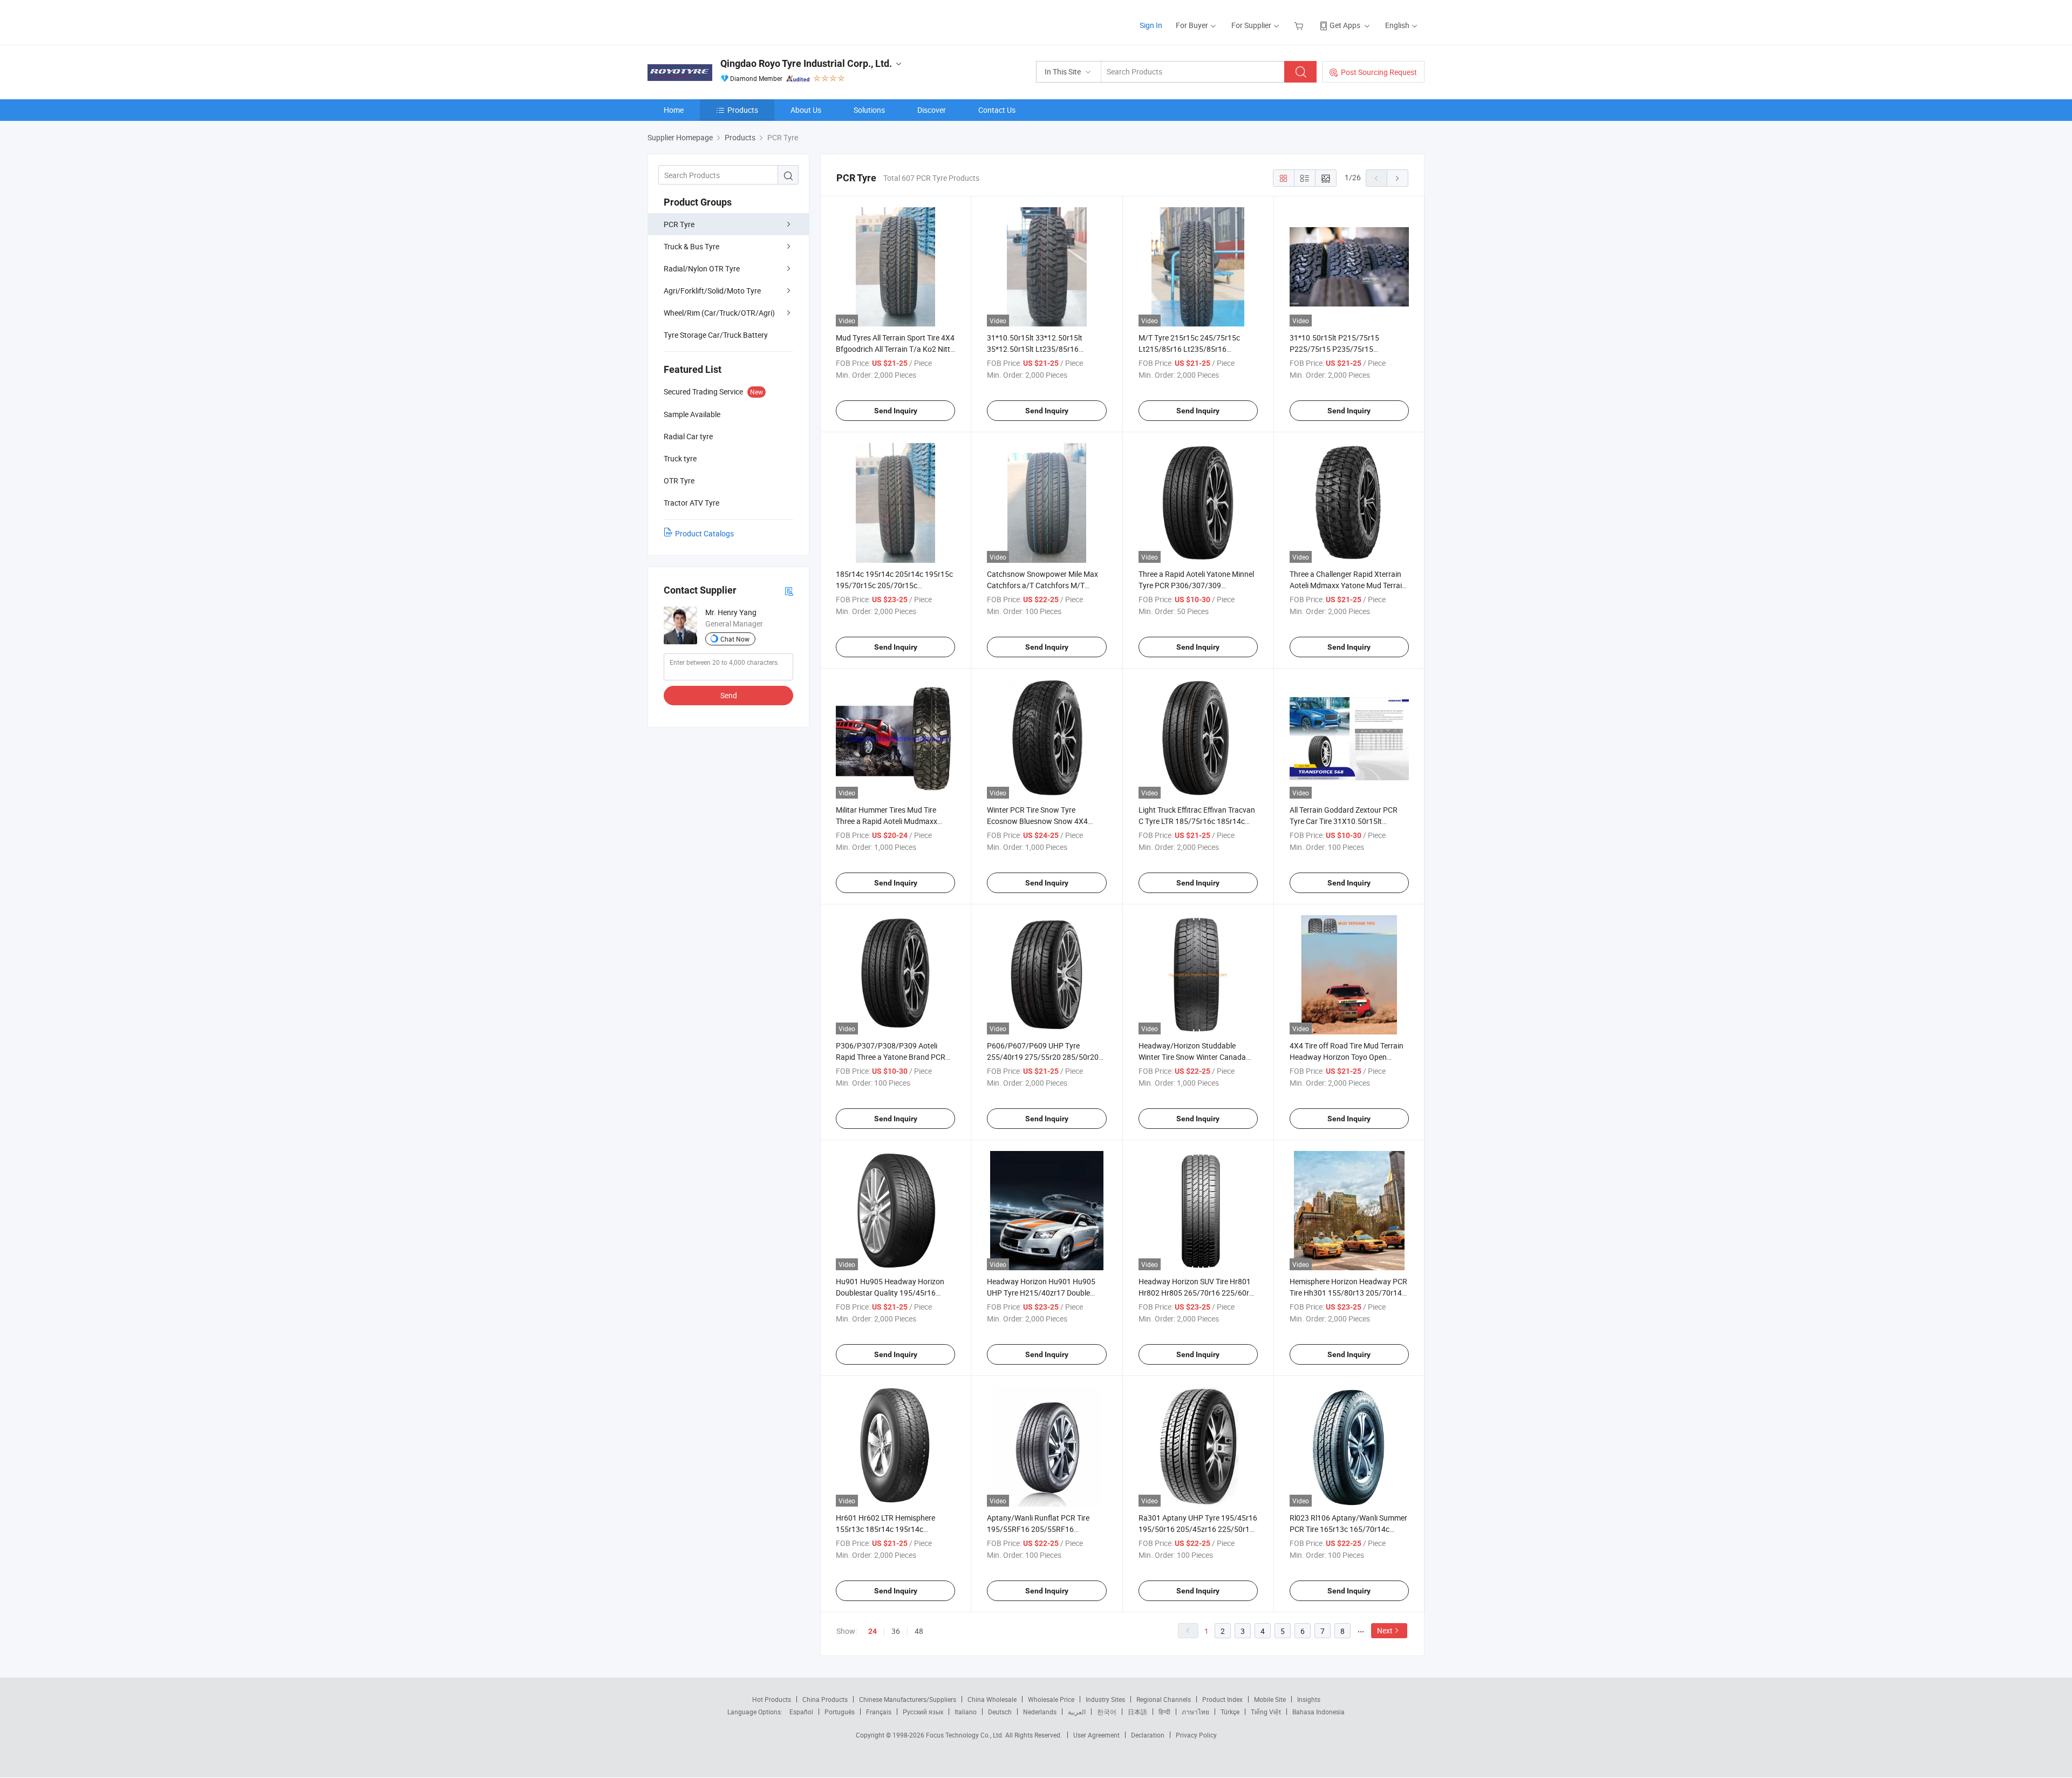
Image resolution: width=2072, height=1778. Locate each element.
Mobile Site (1270, 1699)
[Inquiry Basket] (1300, 25)
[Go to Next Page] (1398, 178)
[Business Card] (789, 591)
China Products (825, 1699)
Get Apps (1345, 25)
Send (729, 695)
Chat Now (735, 639)
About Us (806, 110)
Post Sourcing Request (1379, 72)
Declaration (1148, 1735)
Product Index (1222, 1699)
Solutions (869, 110)
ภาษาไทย (1195, 1712)
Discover (932, 110)
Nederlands (1040, 1712)
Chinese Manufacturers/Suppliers (908, 1699)
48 (919, 1631)
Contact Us (997, 110)
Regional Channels (1164, 1699)
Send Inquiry (896, 411)
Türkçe (1230, 1712)
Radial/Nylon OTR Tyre (702, 268)
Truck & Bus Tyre (691, 246)
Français (879, 1712)
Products (743, 110)
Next (1385, 1630)
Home (674, 110)
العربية (1077, 1712)
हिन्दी (1164, 1712)
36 (896, 1631)
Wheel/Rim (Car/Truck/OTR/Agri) (719, 313)
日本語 (1137, 1712)
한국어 (1107, 1712)
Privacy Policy (1196, 1735)
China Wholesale (992, 1699)
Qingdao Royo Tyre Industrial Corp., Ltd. (806, 63)
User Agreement (1096, 1735)
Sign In (1151, 25)
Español (801, 1712)
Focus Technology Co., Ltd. (966, 1735)
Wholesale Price (1051, 1699)
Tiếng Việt (1266, 1712)
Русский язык (923, 1712)
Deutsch (1000, 1712)
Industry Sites (1105, 1699)
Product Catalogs (704, 533)
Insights (1309, 1699)
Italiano (966, 1712)
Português (840, 1712)
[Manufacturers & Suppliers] (717, 21)
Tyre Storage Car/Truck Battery (716, 335)
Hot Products (772, 1699)
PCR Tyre (679, 224)
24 (873, 1631)
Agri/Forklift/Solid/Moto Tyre (712, 291)
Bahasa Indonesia (1318, 1712)
